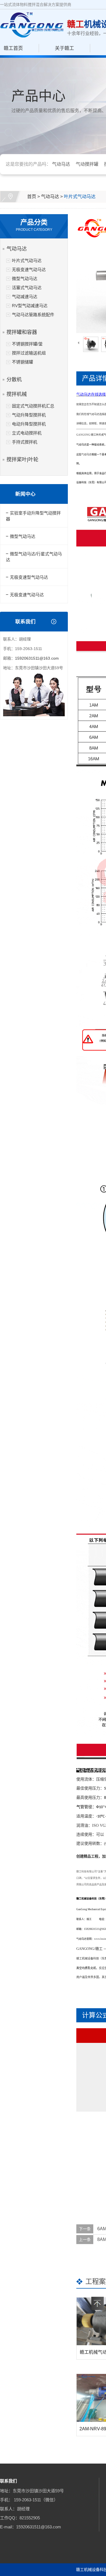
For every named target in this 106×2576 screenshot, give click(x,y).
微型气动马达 (25, 279)
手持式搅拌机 (25, 442)
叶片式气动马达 (80, 197)
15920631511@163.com (37, 658)
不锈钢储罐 (22, 362)
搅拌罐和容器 (22, 332)
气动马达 (61, 164)
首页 (32, 197)
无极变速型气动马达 (29, 577)
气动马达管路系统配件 (33, 315)
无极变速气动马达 (29, 270)
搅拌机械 (17, 394)
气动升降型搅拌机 (29, 415)
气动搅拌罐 (87, 164)
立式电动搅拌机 (27, 433)
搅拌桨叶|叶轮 (22, 460)
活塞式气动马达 (27, 288)
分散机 (14, 380)
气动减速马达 (25, 297)
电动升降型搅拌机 (29, 424)
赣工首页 (13, 48)
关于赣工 (64, 48)
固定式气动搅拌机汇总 (33, 406)
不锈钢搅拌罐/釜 (27, 344)
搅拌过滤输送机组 (29, 353)
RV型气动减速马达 (30, 306)
